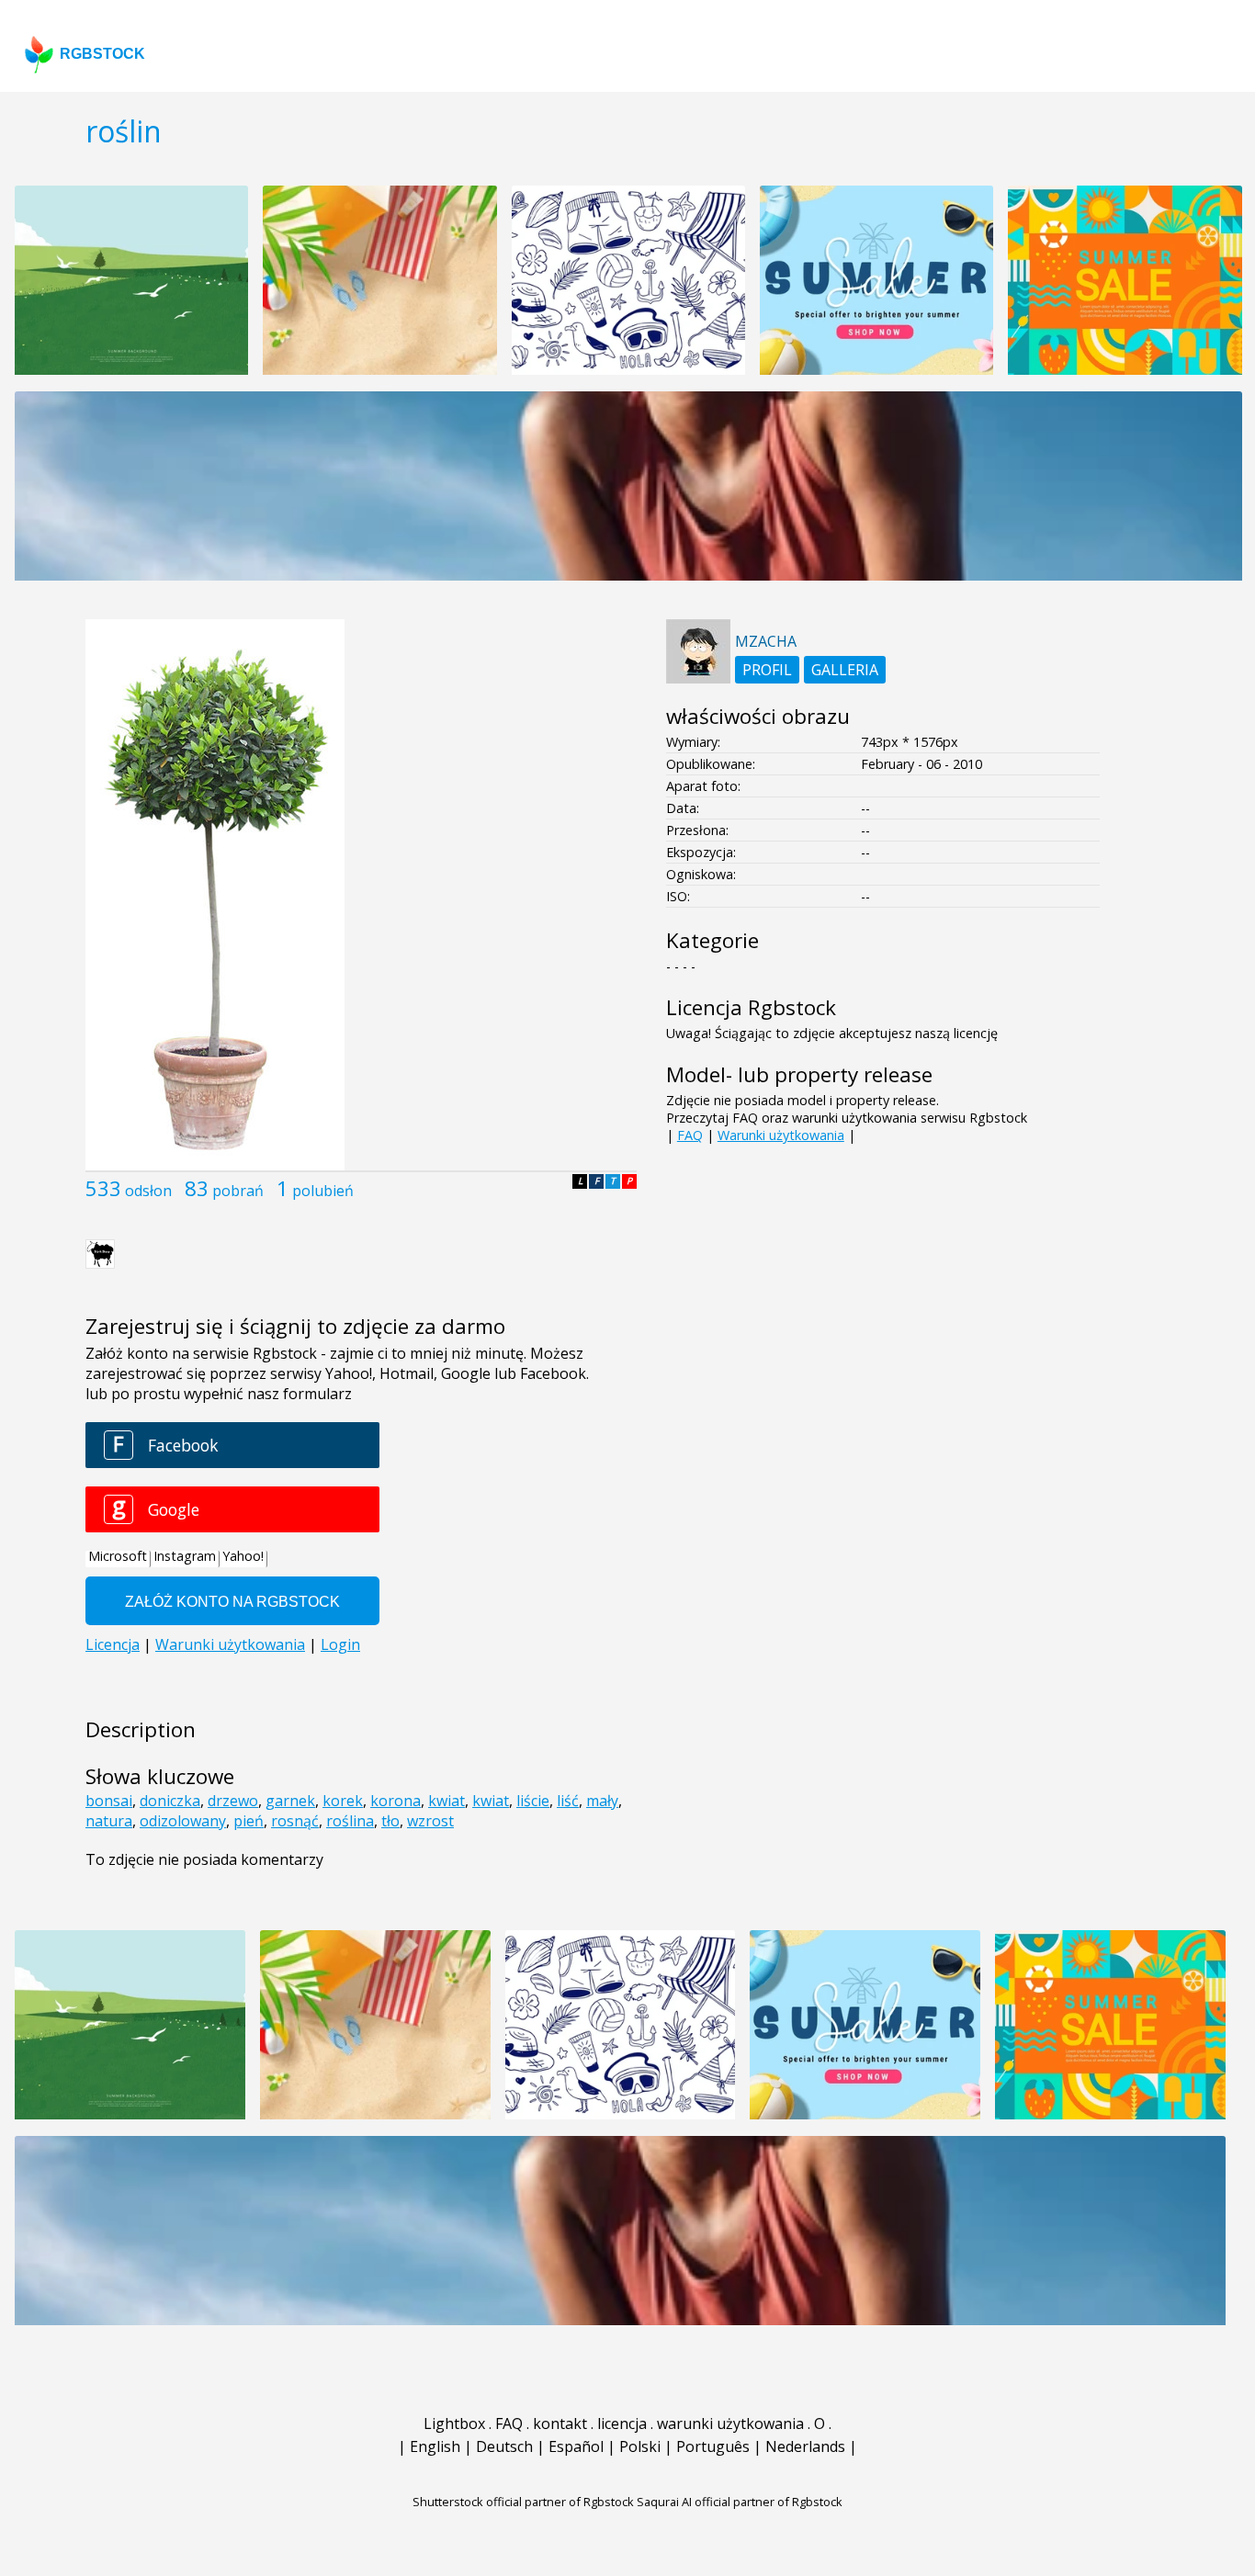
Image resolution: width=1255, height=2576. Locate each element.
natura (109, 1821)
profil (767, 670)
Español (576, 2446)
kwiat (447, 1801)
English (435, 2446)
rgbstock (102, 54)
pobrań (238, 1191)
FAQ (690, 1135)
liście (533, 1801)
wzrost (430, 1821)
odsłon (148, 1191)
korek (343, 1801)
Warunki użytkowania (781, 1135)
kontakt (560, 2423)
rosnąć (295, 1821)
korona (396, 1801)
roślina (350, 1821)
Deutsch (504, 2446)
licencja (622, 2423)
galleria (845, 670)
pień (249, 1821)
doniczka (170, 1801)
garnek (290, 1801)
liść (568, 1801)
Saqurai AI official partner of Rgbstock (740, 2502)
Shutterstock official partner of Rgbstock (523, 2502)
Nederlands (805, 2446)
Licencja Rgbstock (751, 1007)
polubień (323, 1191)
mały (602, 1801)
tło (390, 1821)
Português (713, 2446)
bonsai (109, 1801)
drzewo (233, 1801)
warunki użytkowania (730, 2423)
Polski (640, 2446)
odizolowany (183, 1821)
